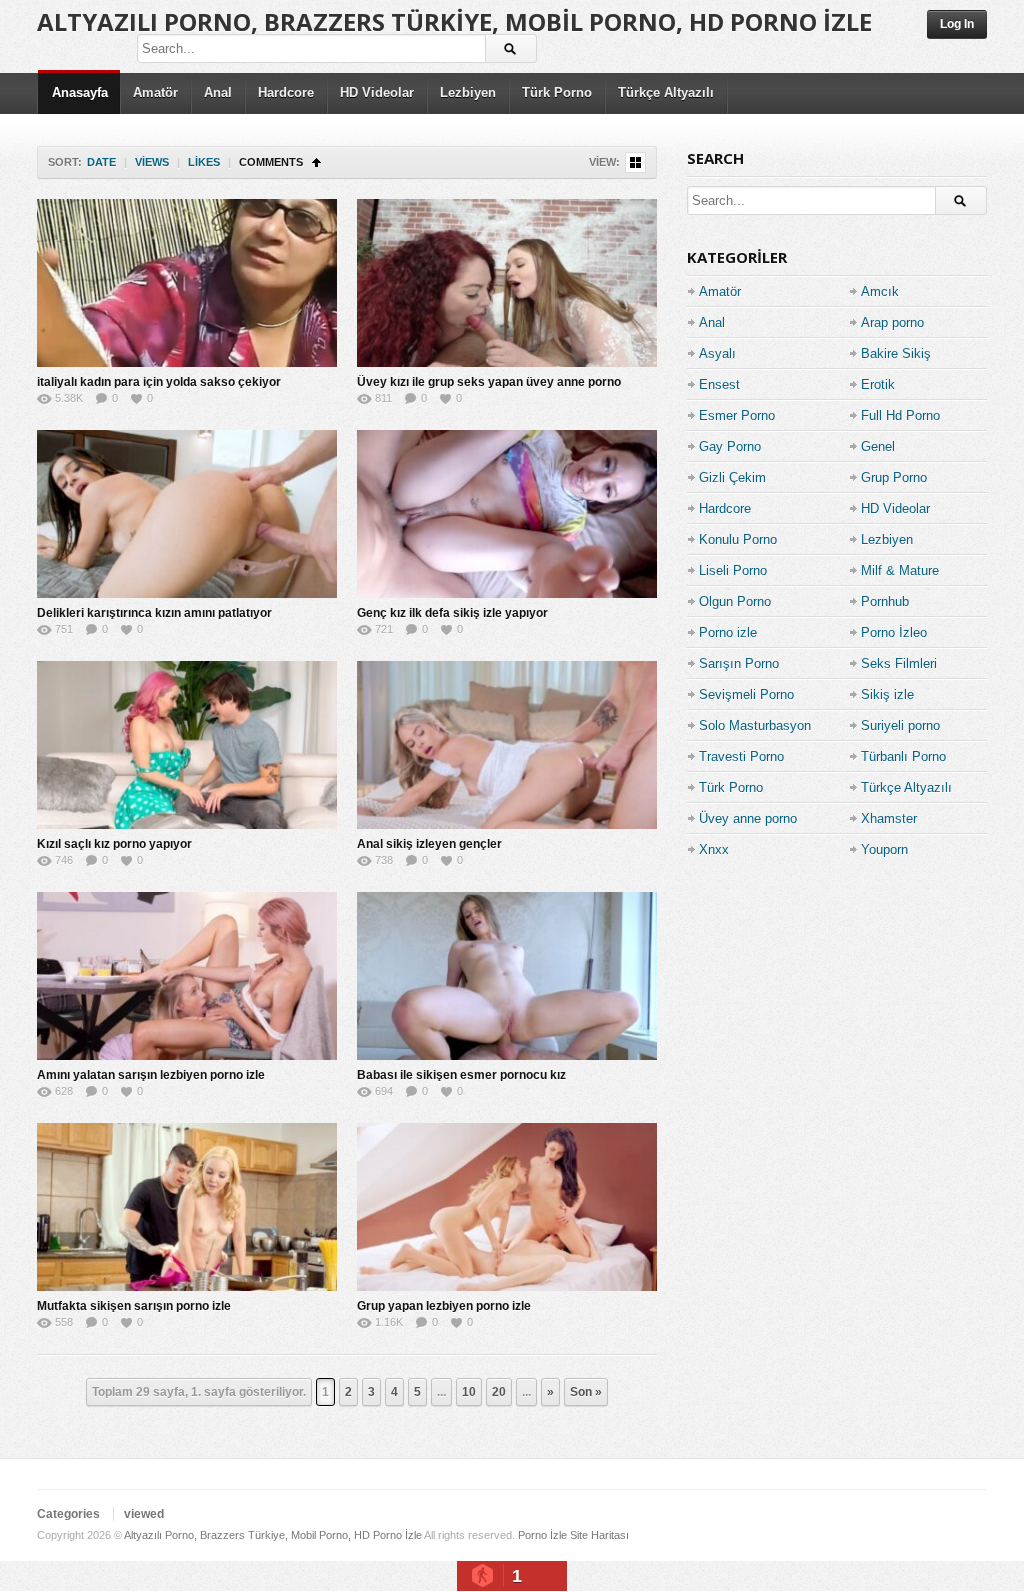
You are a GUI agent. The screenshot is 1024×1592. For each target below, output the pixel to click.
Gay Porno (730, 446)
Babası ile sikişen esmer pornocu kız (461, 1075)
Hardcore (286, 92)
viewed (144, 1514)
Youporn (884, 849)
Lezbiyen (468, 92)
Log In (957, 24)
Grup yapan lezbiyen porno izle (444, 1306)
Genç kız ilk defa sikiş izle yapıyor (452, 613)
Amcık (880, 291)
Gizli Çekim (732, 477)
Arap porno (892, 322)
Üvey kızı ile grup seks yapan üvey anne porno (489, 382)
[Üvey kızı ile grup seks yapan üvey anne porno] (507, 283)
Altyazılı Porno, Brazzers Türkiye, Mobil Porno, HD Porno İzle (454, 21)
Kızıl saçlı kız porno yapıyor (114, 844)
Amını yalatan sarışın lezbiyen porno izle (151, 1075)
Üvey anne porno (748, 818)
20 (499, 1392)
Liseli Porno (733, 570)
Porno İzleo (894, 632)
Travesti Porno (741, 756)
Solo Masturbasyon (755, 725)
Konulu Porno (738, 539)
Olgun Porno (735, 601)
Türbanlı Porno (903, 756)
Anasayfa (80, 92)
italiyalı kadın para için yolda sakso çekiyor (159, 382)
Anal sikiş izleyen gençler (429, 844)
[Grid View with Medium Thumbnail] (635, 162)
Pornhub (885, 601)
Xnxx (714, 849)
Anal (218, 92)
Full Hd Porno (900, 415)
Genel (878, 446)
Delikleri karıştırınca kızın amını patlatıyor (154, 613)
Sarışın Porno (739, 663)
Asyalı (717, 353)
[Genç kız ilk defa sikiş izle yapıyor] (507, 514)
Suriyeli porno (900, 725)
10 (469, 1392)
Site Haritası (599, 1535)
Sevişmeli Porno (746, 694)
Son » (586, 1392)
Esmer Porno (737, 415)
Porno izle (728, 632)
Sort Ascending (316, 162)
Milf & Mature (900, 570)
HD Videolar (377, 92)
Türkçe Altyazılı (666, 92)
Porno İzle (542, 1535)
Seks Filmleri (899, 663)
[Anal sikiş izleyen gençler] (507, 745)
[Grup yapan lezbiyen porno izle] (507, 1207)
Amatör (155, 92)
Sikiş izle (887, 694)
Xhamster (889, 818)
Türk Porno (557, 92)
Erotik (878, 384)
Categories (68, 1514)
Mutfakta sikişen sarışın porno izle (134, 1306)
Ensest (719, 384)
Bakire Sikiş (896, 353)
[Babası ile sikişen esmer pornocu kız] (507, 976)
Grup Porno (894, 477)
